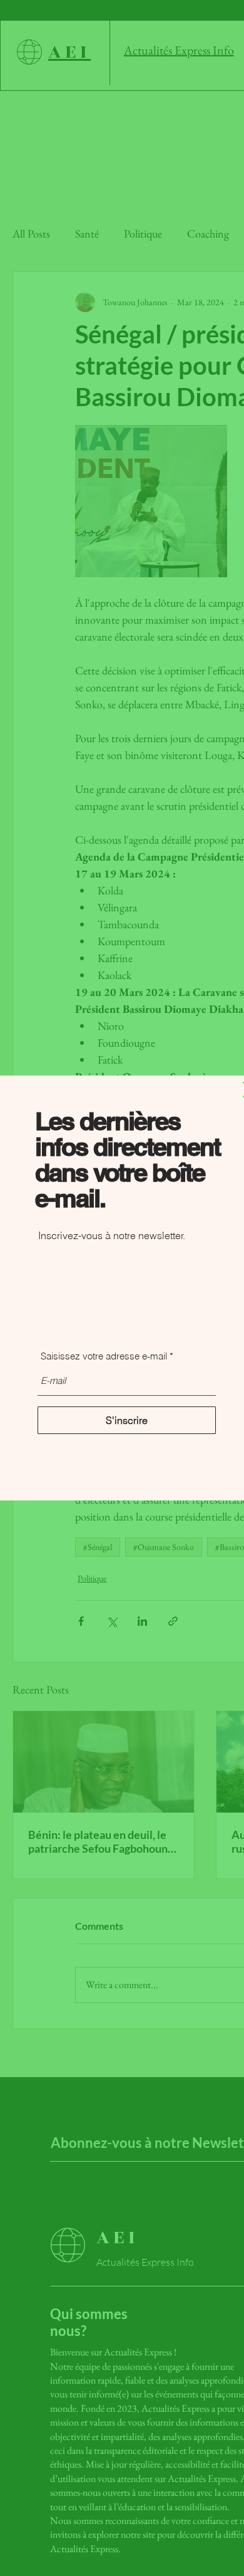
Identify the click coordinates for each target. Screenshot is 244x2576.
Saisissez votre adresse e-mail (104, 1356)
